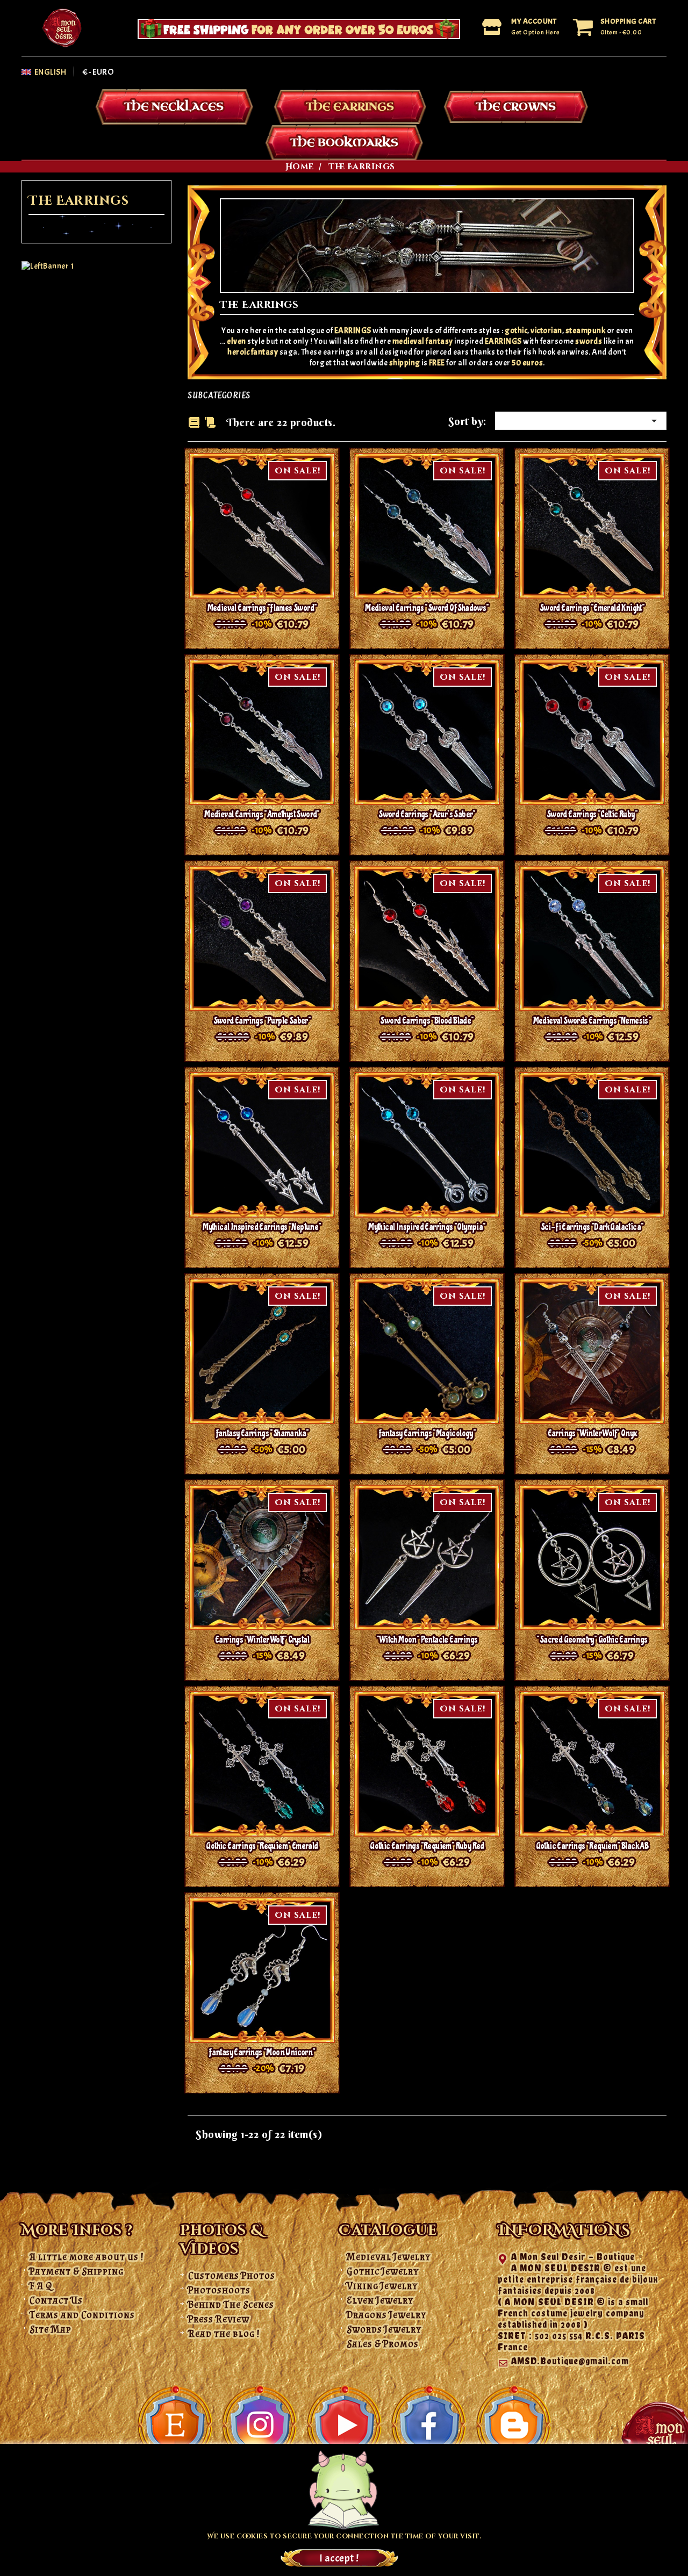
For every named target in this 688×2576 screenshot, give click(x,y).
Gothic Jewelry (383, 2271)
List (210, 423)
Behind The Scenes (231, 2305)
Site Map (51, 2329)
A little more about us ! (87, 2257)
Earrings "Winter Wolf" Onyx (592, 1433)
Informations (564, 2231)
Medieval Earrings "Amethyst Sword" (262, 814)
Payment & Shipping (77, 2271)
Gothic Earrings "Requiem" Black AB (592, 1846)
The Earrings (350, 107)
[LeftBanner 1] (48, 266)
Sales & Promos (383, 2344)
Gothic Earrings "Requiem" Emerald (262, 1846)
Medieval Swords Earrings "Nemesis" (592, 1021)
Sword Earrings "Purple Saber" (262, 1021)
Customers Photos (232, 2276)
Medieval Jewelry (389, 2257)
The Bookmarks (344, 143)
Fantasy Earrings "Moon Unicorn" (262, 2052)
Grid (194, 422)
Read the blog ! (224, 2334)
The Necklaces (174, 107)
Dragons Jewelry (386, 2315)
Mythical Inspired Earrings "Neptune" (262, 1227)
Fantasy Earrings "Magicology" (427, 1433)
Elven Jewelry (380, 2300)
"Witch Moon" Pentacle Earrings (427, 1640)
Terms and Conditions (82, 2315)
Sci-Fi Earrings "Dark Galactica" (592, 1227)
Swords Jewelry (384, 2329)
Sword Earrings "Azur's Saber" (427, 814)
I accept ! (339, 2558)
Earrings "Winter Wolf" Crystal (262, 1640)
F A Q (41, 2286)
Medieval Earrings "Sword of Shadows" (427, 608)
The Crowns (516, 107)
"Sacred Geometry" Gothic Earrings (592, 1640)
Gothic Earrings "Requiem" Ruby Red (427, 1846)
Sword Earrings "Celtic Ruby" (592, 814)
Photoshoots (219, 2290)
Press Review (219, 2319)
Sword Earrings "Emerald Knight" (592, 608)
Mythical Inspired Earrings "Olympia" (427, 1227)
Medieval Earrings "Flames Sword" (262, 608)
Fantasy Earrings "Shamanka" (262, 1433)
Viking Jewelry (382, 2286)
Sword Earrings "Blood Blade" (427, 1021)
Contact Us (56, 2300)
